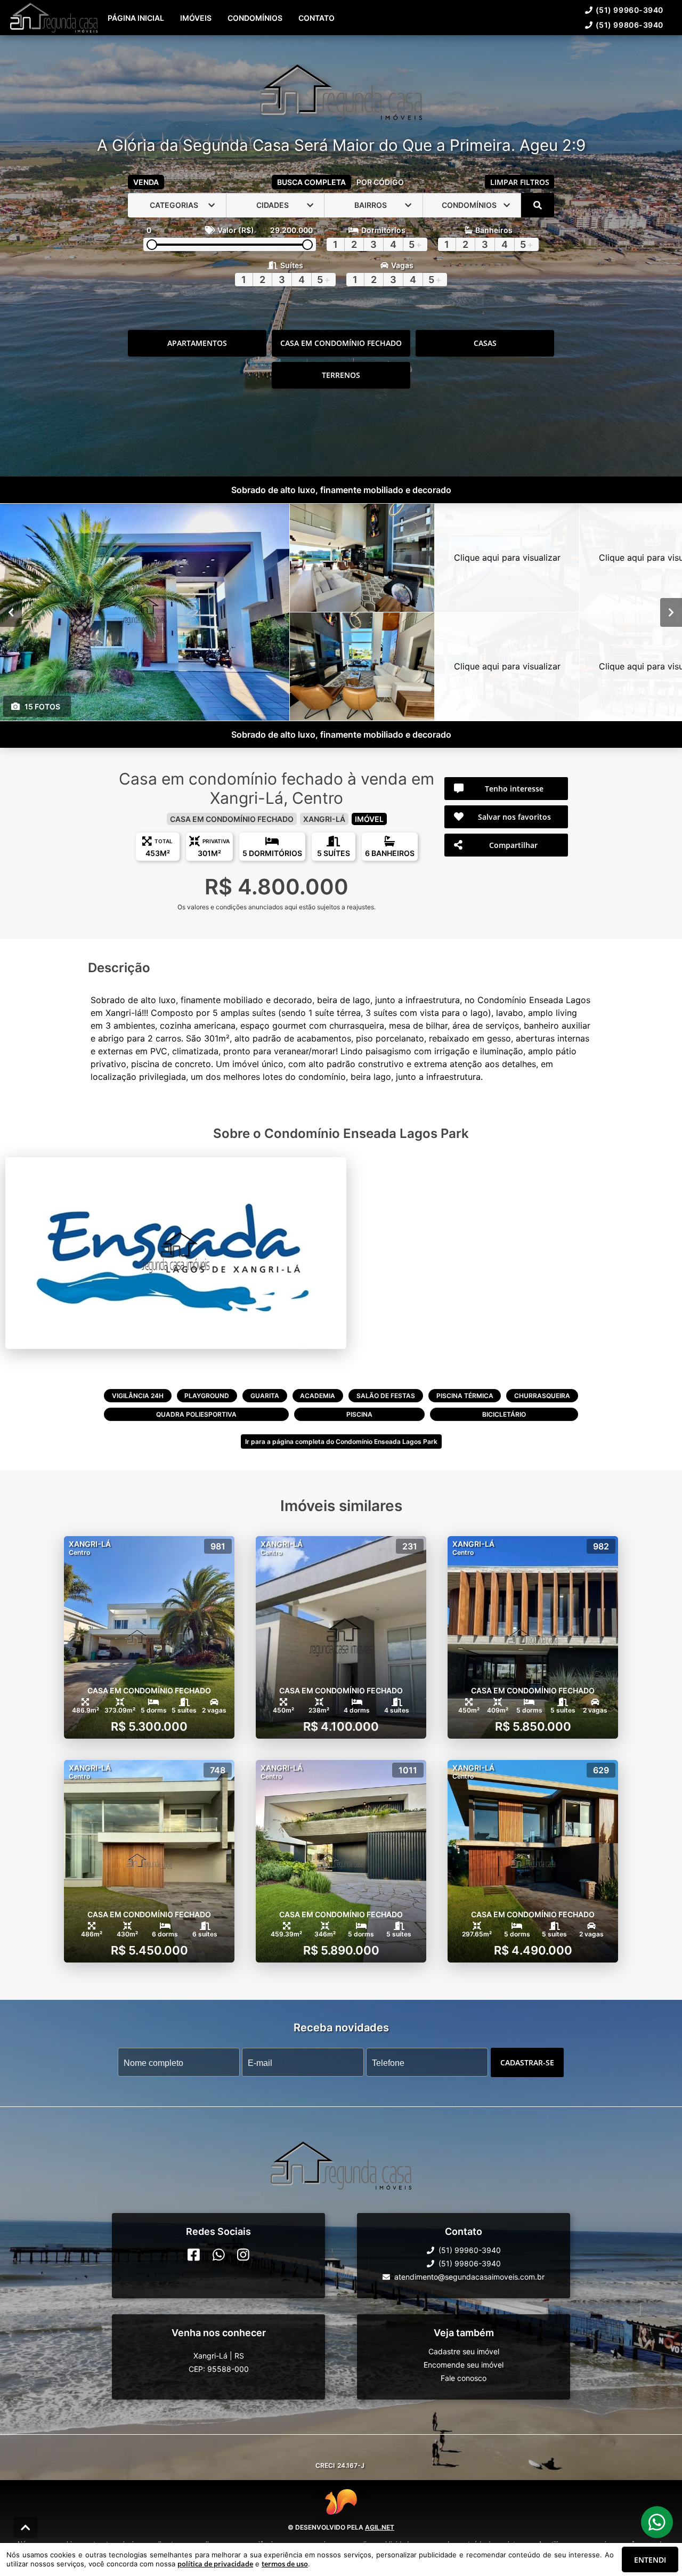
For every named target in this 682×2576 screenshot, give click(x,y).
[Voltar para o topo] (26, 2527)
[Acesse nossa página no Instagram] (243, 2255)
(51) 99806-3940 (630, 25)
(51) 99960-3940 (630, 10)
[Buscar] (538, 205)
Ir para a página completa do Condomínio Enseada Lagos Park (341, 1442)
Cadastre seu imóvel (464, 2351)
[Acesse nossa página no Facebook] (194, 2255)
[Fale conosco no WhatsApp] (219, 2255)
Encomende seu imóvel (464, 2365)
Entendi (650, 2560)
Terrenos (341, 375)
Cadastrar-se (527, 2062)
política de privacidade (215, 2564)
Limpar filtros (520, 182)
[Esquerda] (11, 612)
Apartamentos (197, 343)
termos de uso (285, 2564)
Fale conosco (464, 2378)
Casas (485, 343)
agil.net (380, 2527)
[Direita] (671, 612)
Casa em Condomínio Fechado (341, 343)
